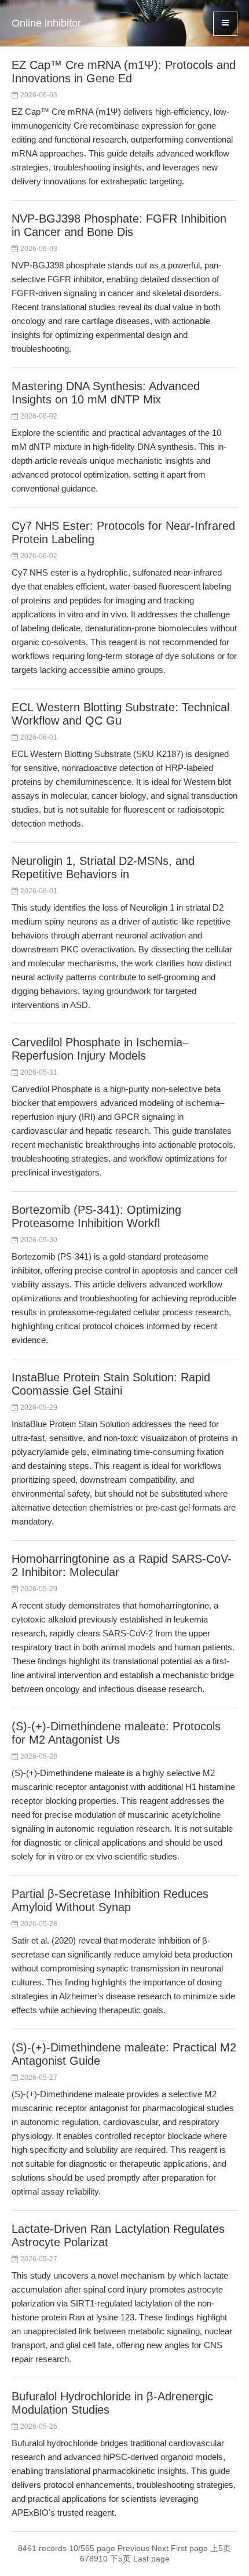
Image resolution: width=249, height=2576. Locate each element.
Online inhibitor (46, 23)
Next (160, 2548)
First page (189, 2548)
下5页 (120, 2559)
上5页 (221, 2548)
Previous (133, 2548)
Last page (151, 2559)
